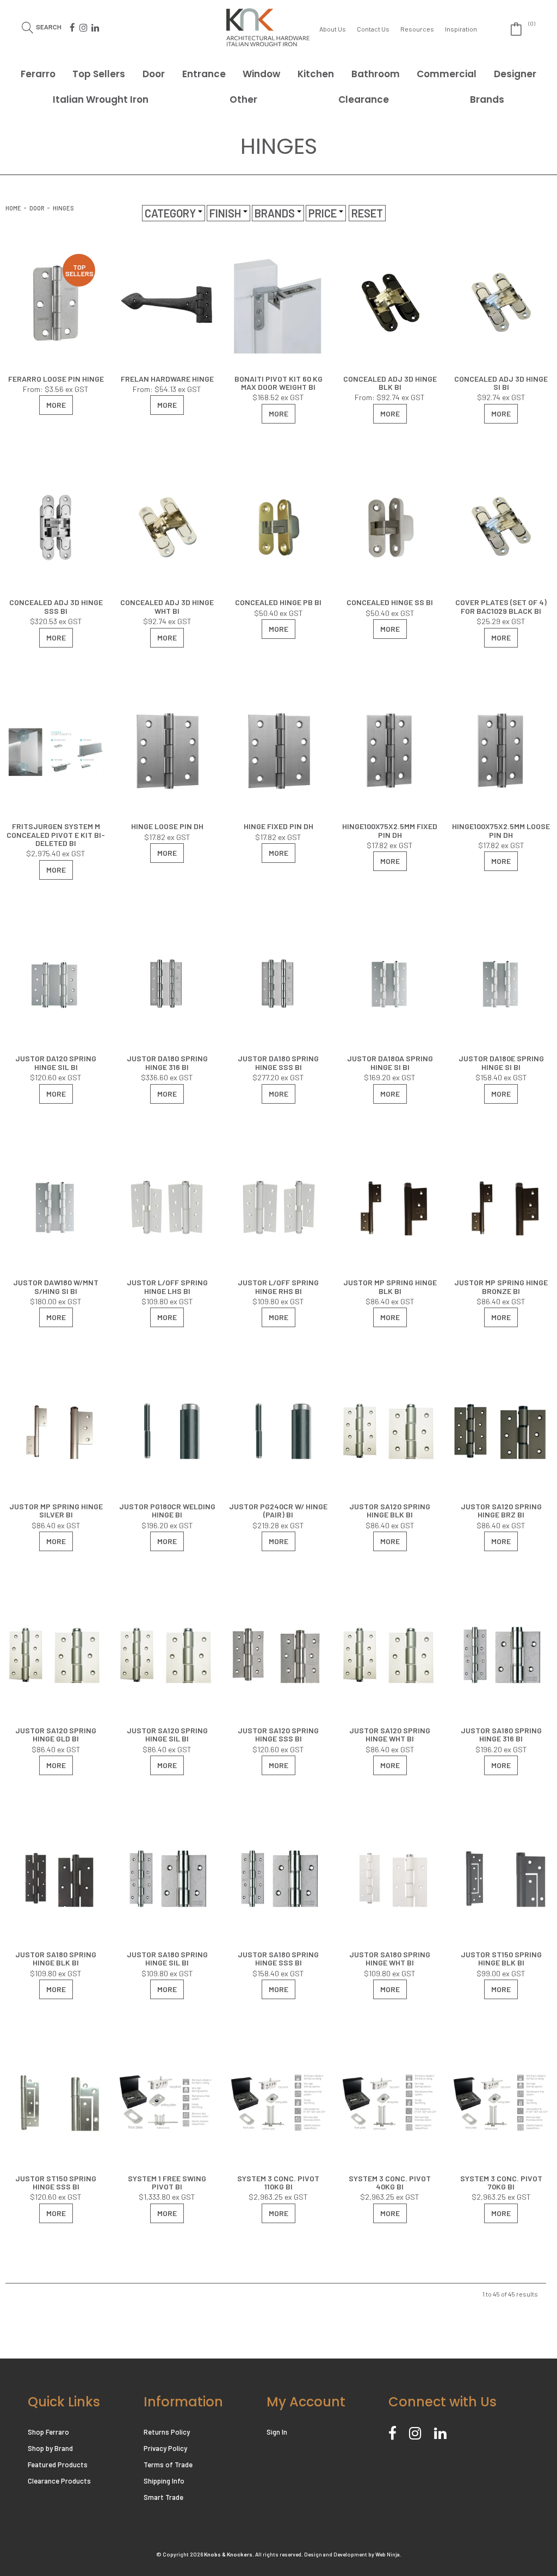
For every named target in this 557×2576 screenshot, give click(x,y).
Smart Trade (163, 2497)
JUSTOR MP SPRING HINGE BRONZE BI (501, 1286)
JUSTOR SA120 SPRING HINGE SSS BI (278, 1734)
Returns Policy (167, 2432)
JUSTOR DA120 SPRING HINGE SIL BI (56, 1062)
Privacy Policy (165, 2448)
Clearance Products (59, 2481)
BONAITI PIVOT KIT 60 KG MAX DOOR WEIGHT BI (278, 383)
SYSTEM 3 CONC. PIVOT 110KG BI (278, 2182)
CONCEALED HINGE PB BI (278, 602)
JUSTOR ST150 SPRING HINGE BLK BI (501, 1958)
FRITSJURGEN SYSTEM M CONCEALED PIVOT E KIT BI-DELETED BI (56, 835)
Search (49, 26)
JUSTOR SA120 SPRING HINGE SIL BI (167, 1734)
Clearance (364, 99)
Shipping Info (164, 2481)
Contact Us (373, 29)
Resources (417, 29)
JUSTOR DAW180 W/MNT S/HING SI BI (56, 1286)
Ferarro (38, 74)
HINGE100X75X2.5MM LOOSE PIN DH (501, 830)
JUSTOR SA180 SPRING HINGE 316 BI (501, 1734)
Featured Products (58, 2465)
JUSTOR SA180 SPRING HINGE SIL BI (167, 1958)
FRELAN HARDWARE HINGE (167, 379)
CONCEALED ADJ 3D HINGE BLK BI (390, 383)
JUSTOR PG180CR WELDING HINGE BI (167, 1510)
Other (243, 99)
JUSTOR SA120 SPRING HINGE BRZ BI (501, 1510)
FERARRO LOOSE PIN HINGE (56, 379)
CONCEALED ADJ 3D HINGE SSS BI (56, 606)
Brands (487, 99)
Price (324, 213)
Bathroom (376, 74)
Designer (515, 74)
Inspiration (461, 29)
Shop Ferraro (48, 2432)
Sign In (277, 2432)
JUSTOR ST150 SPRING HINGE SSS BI (56, 2182)
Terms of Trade (168, 2465)
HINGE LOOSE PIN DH (167, 826)
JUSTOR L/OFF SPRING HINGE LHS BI (167, 1286)
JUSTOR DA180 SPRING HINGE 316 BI (167, 1062)
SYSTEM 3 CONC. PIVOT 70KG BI (501, 2182)
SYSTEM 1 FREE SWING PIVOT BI (167, 2182)
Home (13, 208)
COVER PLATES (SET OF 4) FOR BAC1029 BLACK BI (501, 606)
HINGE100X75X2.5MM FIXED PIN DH (390, 830)
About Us (333, 29)
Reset (367, 213)
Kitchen (316, 74)
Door (154, 74)
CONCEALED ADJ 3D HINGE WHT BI (167, 606)
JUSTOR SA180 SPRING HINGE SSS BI (278, 1958)
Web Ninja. (388, 2554)
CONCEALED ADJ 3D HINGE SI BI (501, 383)
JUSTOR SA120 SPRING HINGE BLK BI (390, 1510)
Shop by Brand (50, 2448)
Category (171, 213)
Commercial (447, 74)
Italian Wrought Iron (101, 99)
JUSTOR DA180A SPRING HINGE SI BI (390, 1062)
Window (261, 74)
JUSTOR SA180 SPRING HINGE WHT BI (390, 1958)
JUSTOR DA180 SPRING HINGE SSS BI (278, 1062)
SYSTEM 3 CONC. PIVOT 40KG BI (390, 2182)
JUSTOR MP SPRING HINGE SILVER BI (56, 1510)
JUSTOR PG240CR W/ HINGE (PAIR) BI (278, 1510)
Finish (226, 213)
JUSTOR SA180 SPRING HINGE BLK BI (56, 1958)
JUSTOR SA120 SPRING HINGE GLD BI (56, 1734)
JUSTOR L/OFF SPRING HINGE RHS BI (278, 1286)
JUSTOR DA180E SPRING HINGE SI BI (501, 1062)
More (56, 405)
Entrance (204, 74)
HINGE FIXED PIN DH (278, 826)
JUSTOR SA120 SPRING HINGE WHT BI (390, 1734)
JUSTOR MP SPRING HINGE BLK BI (390, 1286)
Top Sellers (99, 74)
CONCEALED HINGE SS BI (390, 602)
